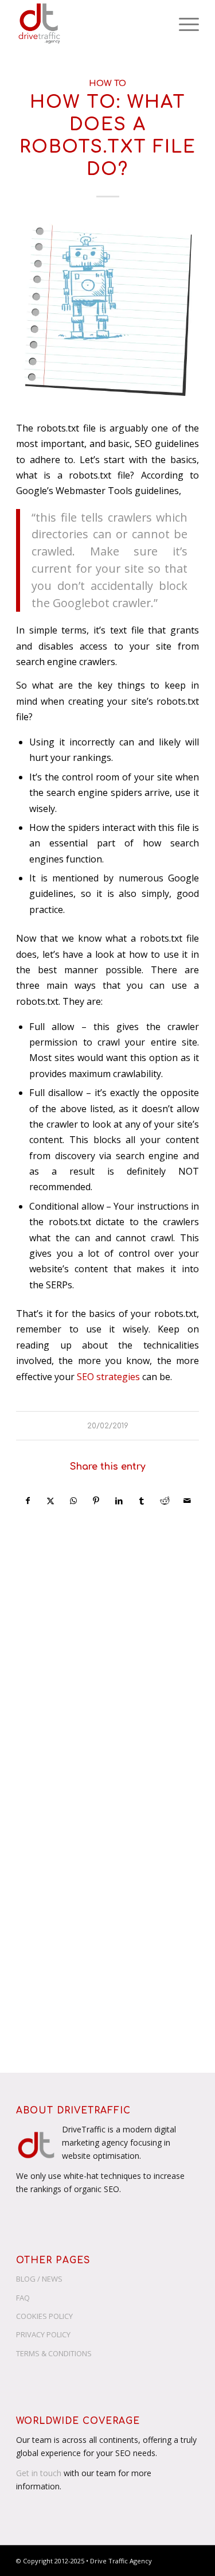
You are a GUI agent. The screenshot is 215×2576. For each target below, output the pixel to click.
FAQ (23, 2298)
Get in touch (39, 2473)
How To (107, 83)
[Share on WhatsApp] (73, 1501)
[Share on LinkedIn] (119, 1501)
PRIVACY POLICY (43, 2334)
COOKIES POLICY (44, 2316)
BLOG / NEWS (39, 2279)
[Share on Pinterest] (96, 1501)
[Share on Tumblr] (142, 1501)
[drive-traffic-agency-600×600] (89, 24)
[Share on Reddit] (165, 1501)
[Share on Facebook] (28, 1501)
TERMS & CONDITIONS (54, 2353)
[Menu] (183, 24)
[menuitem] (183, 24)
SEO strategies (108, 1377)
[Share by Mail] (187, 1501)
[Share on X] (50, 1501)
